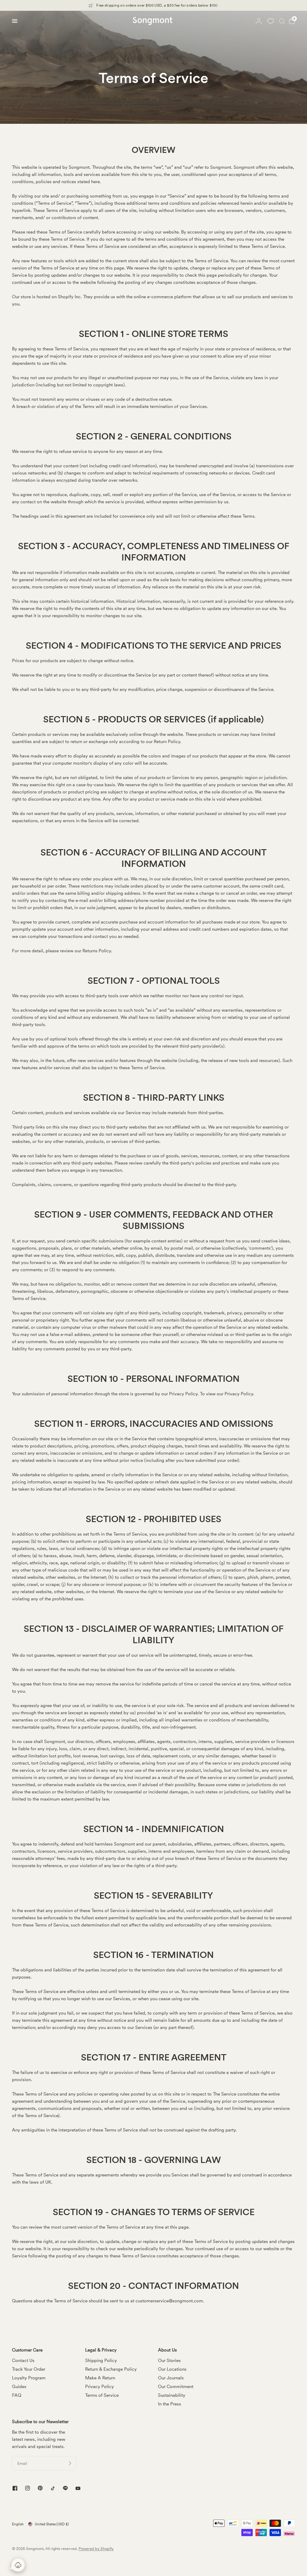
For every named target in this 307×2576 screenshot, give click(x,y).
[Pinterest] (40, 2488)
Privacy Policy (100, 2387)
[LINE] (65, 2488)
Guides (19, 2387)
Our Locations (172, 2369)
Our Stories (169, 2360)
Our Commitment (176, 2387)
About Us (167, 2350)
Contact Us (23, 2360)
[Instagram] (28, 2488)
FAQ (17, 2395)
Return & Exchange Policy (111, 2369)
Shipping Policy (101, 2360)
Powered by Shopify (96, 2549)
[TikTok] (53, 2488)
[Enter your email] (70, 2463)
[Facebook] (15, 2488)
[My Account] (259, 21)
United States (52, 2524)
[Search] (282, 21)
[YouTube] (78, 2489)
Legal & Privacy (101, 2350)
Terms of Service (102, 2395)
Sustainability (172, 2395)
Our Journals (171, 2378)
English (18, 2524)
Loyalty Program (29, 2378)
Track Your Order (29, 2369)
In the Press (170, 2404)
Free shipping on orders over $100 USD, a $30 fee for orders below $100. (157, 5)
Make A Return (100, 2378)
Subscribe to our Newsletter (40, 2422)
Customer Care (27, 2350)
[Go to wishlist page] (270, 21)
